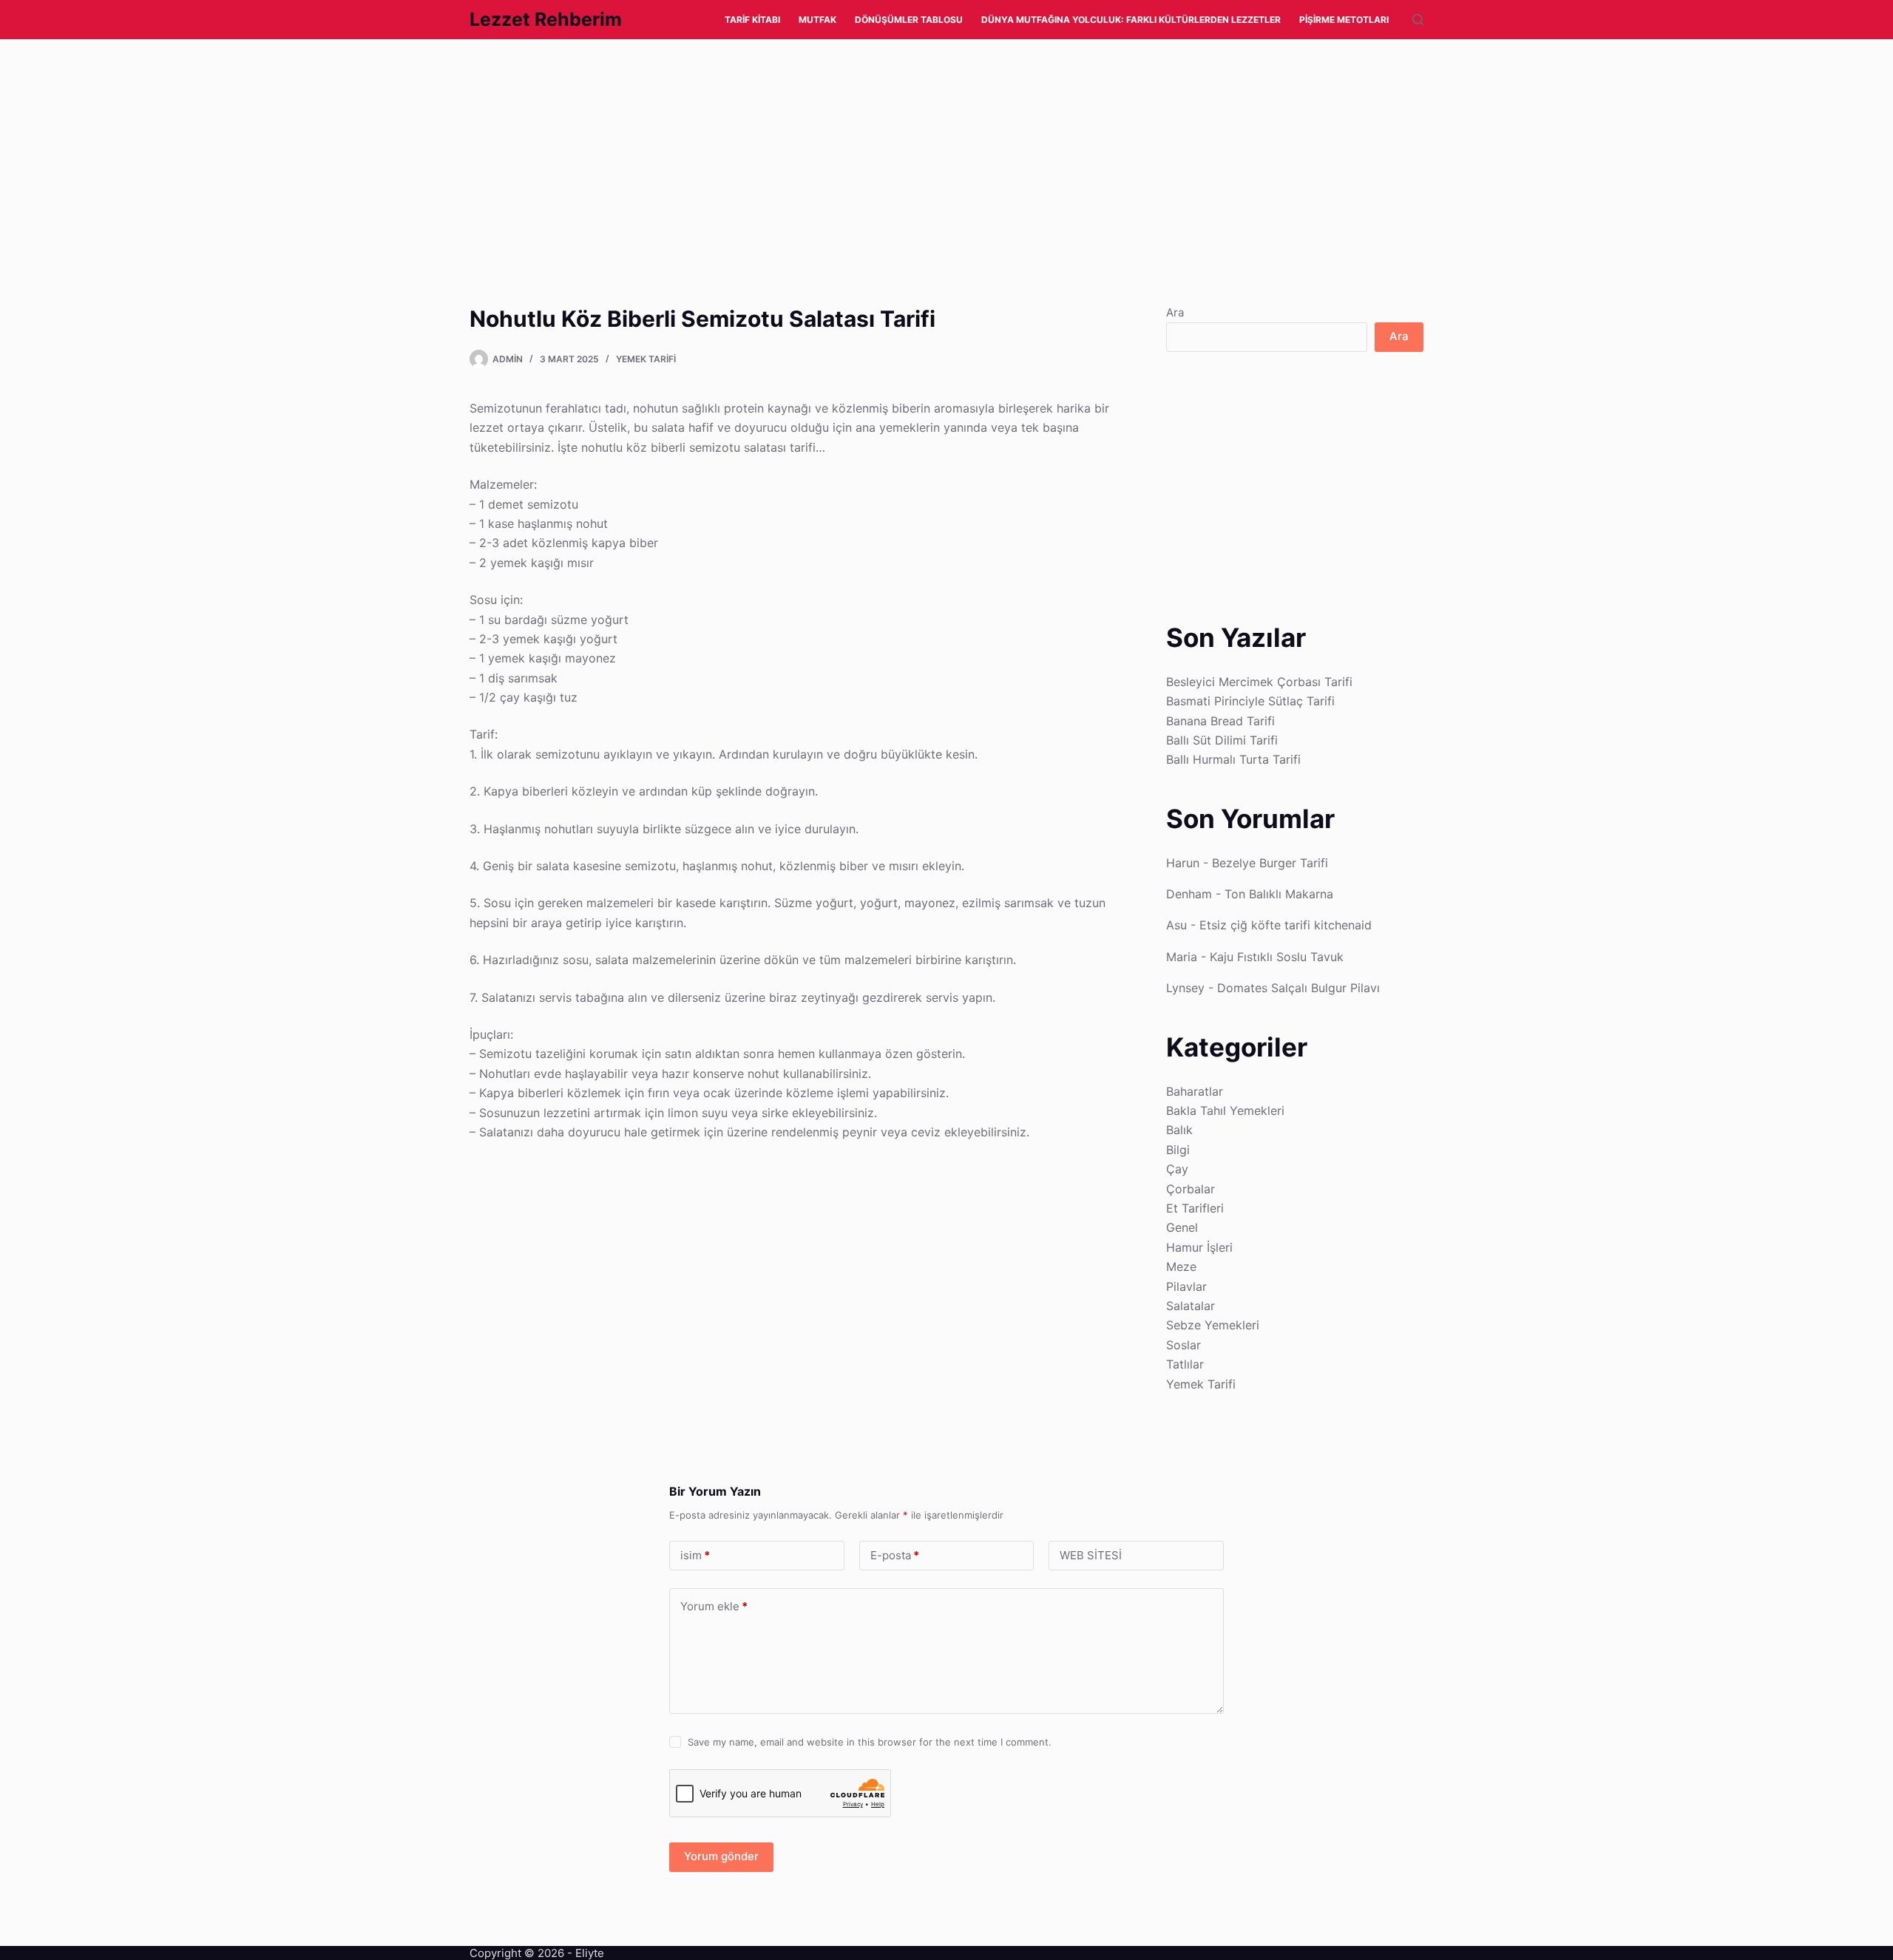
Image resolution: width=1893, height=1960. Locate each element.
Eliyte (590, 1953)
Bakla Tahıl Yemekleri (1225, 1110)
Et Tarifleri (1195, 1208)
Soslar (1183, 1345)
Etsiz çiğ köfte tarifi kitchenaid (1286, 925)
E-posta (895, 1555)
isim (695, 1555)
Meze (1181, 1266)
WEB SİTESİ (1091, 1555)
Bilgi (1178, 1150)
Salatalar (1191, 1306)
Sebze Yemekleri (1213, 1325)
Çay (1177, 1169)
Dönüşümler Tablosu (909, 20)
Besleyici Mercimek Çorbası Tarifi (1259, 682)
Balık (1179, 1130)
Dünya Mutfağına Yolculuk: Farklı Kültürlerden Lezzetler (1131, 20)
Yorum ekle (714, 1606)
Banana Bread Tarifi (1220, 721)
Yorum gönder (721, 1856)
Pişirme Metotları (1344, 20)
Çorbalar (1191, 1189)
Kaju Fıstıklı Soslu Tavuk (1277, 957)
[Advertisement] (444, 149)
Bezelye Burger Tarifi (1270, 863)
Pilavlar (1186, 1286)
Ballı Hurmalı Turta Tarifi (1233, 759)
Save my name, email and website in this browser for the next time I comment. (870, 1742)
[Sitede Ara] (1418, 20)
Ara (1175, 312)
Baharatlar (1195, 1091)
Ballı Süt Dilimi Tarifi (1222, 740)
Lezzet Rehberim (546, 19)
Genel (1182, 1227)
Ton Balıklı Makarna (1279, 894)
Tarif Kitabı (752, 20)
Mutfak (817, 20)
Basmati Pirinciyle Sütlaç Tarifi (1250, 701)
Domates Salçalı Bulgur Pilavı (1298, 988)
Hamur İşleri (1199, 1247)
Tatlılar (1185, 1364)
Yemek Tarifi (646, 359)
